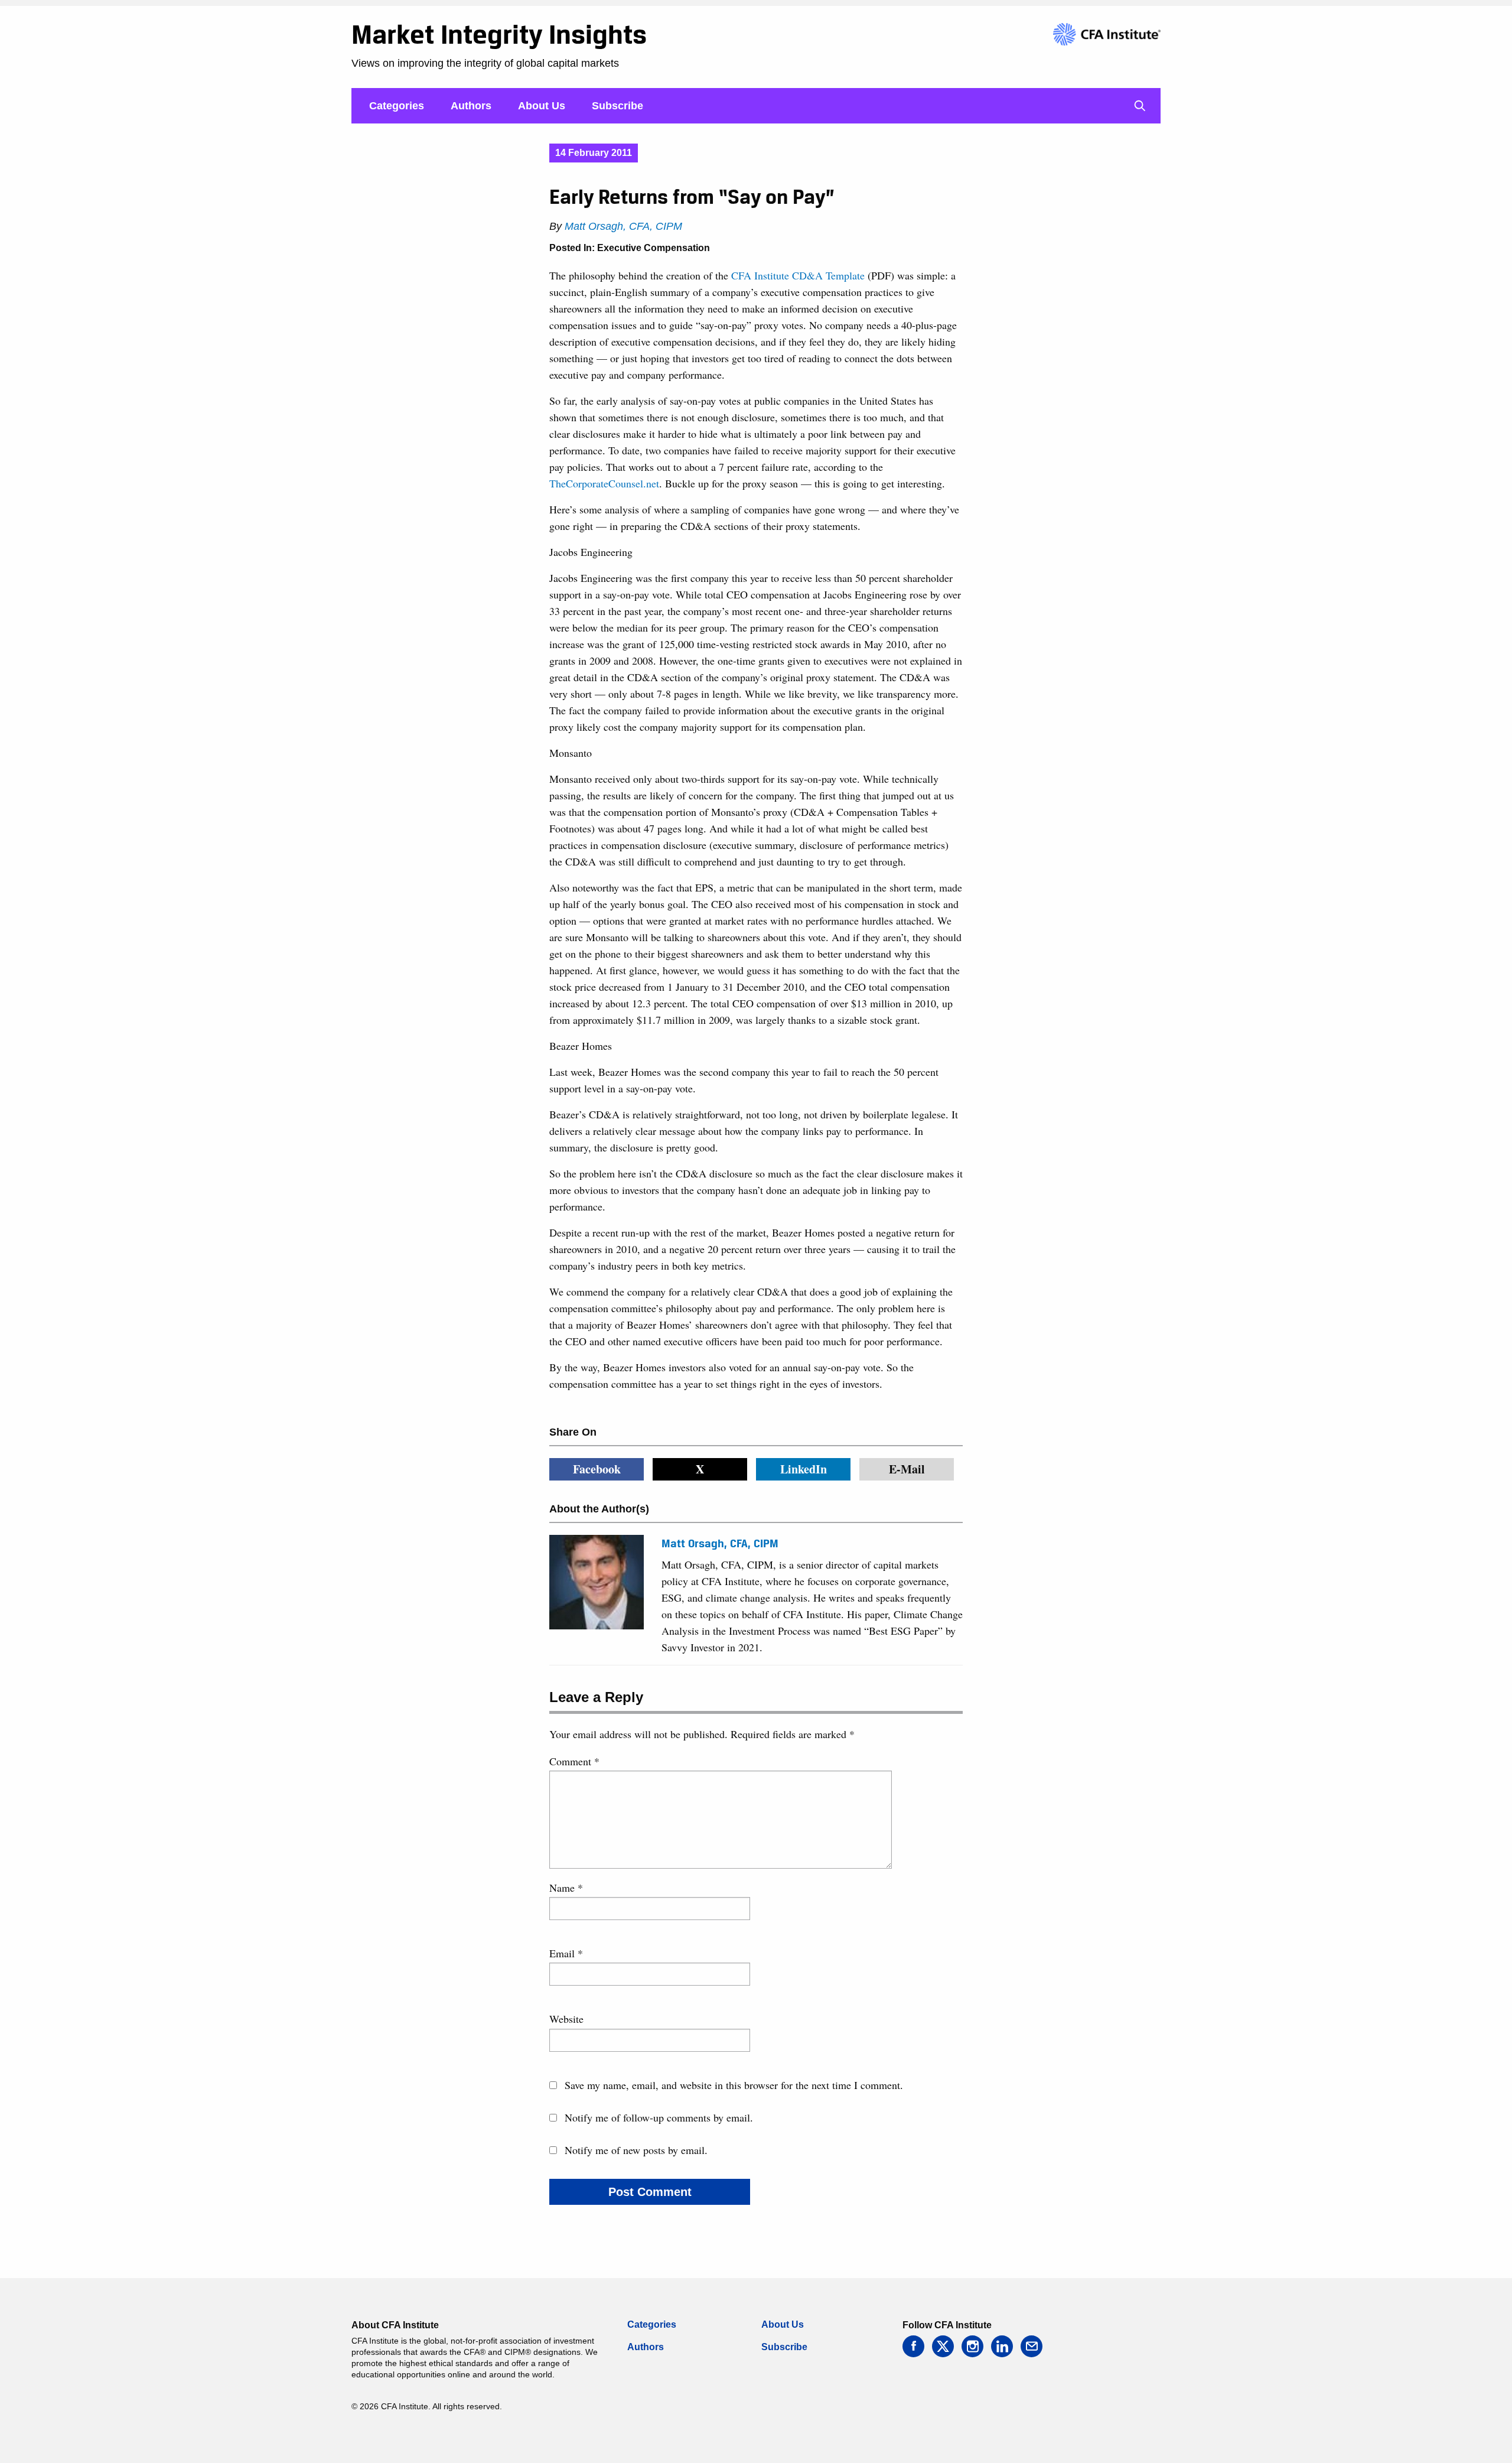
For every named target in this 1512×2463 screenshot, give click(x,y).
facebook (913, 2346)
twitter (943, 2346)
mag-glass (1140, 106)
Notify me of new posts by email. (636, 2150)
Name (566, 1888)
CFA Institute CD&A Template (798, 275)
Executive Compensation (654, 248)
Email (566, 1953)
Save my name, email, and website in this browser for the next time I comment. (734, 2085)
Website (566, 2019)
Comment (574, 1761)
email (1032, 2346)
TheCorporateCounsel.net (604, 483)
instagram (972, 2346)
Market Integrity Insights (499, 34)
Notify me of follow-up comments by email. (659, 2117)
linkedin (1002, 2346)
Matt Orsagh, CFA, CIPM (623, 226)
